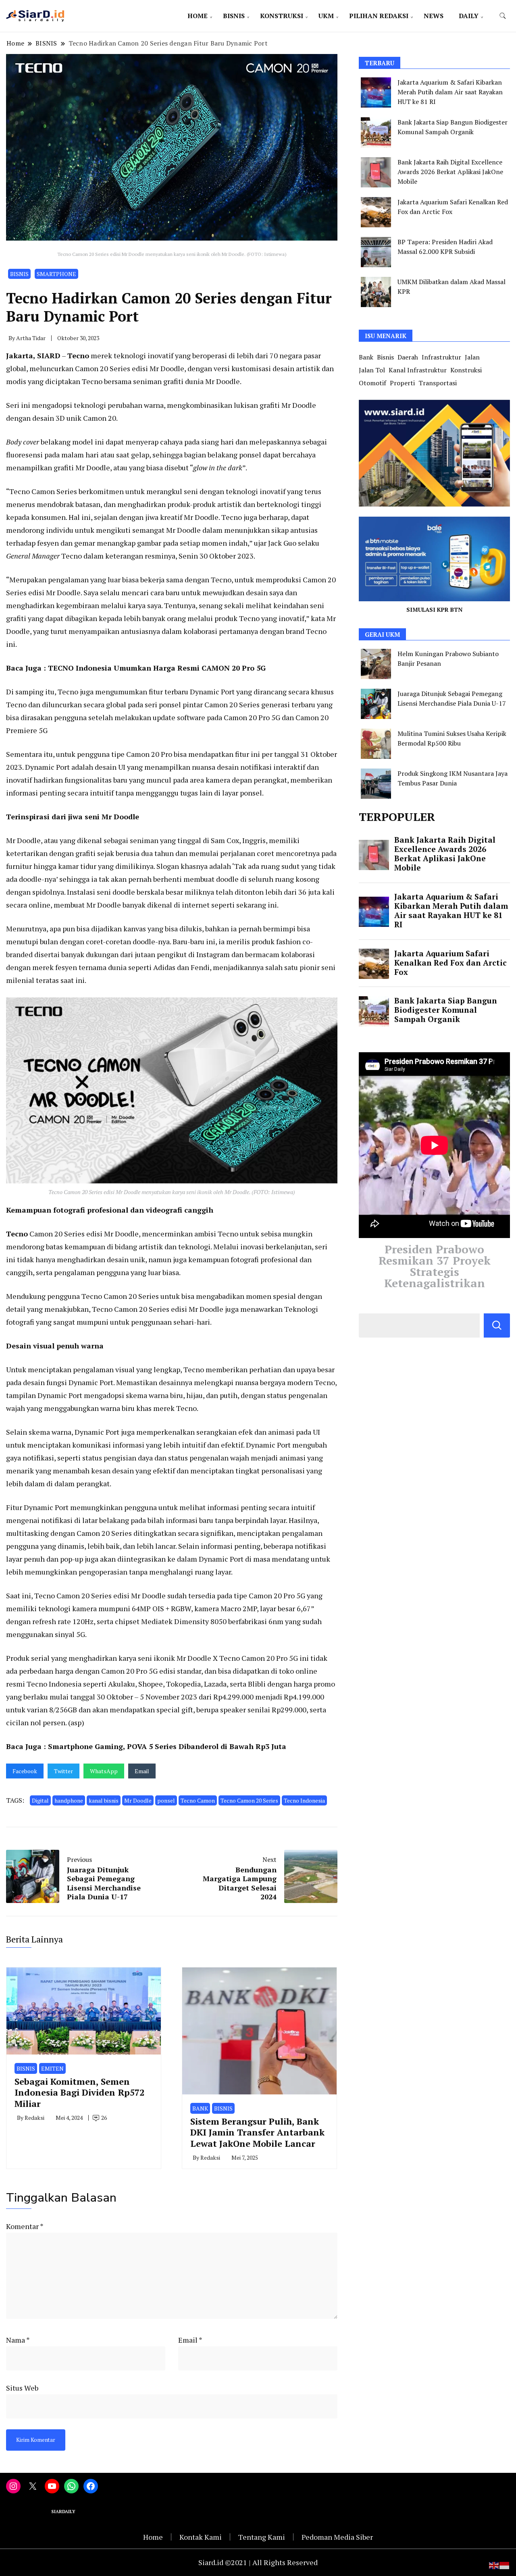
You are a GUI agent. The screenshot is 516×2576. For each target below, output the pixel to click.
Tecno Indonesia (304, 1800)
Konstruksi (466, 370)
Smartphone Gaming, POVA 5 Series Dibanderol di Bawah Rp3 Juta (167, 1746)
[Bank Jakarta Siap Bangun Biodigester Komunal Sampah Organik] (376, 132)
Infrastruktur (441, 357)
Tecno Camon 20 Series (249, 1800)
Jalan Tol (372, 370)
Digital (40, 1800)
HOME (198, 16)
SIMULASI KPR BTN (434, 610)
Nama (18, 2340)
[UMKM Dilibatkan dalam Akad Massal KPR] (376, 292)
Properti (402, 383)
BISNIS (234, 16)
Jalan (472, 357)
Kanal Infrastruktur (418, 370)
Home (153, 2537)
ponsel (166, 1800)
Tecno (78, 355)
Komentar (25, 2226)
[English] (494, 2564)
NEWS (434, 16)
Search (497, 1325)
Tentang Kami (262, 2537)
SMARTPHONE (56, 274)
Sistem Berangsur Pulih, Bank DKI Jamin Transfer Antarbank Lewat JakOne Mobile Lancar (257, 2132)
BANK (200, 2108)
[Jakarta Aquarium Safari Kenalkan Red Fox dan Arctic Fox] (376, 212)
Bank (366, 357)
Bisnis (385, 357)
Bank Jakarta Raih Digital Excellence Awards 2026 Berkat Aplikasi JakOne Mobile (450, 172)
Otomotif (372, 383)
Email (142, 1771)
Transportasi (438, 383)
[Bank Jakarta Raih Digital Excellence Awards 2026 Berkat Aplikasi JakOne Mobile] (376, 172)
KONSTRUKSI (282, 16)
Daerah (408, 357)
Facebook (25, 1771)
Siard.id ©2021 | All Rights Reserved (258, 2562)
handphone (69, 1800)
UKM (326, 16)
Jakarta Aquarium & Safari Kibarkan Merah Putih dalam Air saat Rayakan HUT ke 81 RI (450, 92)
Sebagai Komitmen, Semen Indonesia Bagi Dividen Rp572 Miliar (79, 2092)
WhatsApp (104, 1771)
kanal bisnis (104, 1800)
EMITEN (52, 2068)
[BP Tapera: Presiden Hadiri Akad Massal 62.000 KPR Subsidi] (376, 252)
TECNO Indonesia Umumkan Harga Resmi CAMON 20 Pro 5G (157, 668)
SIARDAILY (64, 2512)
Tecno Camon (198, 1800)
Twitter (63, 1771)
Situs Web (22, 2388)
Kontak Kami (201, 2537)
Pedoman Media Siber (337, 2537)
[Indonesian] (505, 2564)
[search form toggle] (503, 16)
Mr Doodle (138, 1800)
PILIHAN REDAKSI (379, 16)
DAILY (469, 16)
